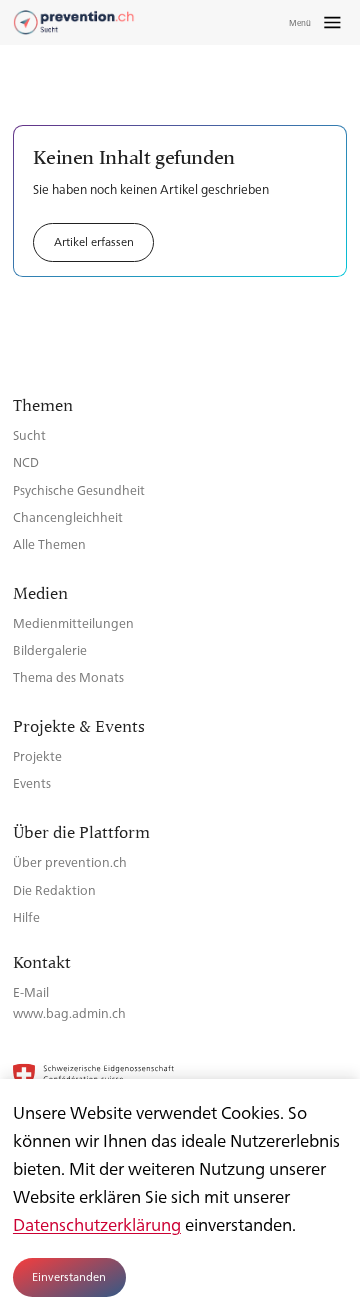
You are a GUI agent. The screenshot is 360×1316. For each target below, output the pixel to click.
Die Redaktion (54, 889)
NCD (26, 461)
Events (32, 782)
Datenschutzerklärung (97, 1224)
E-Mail (31, 991)
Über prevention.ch (70, 861)
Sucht (29, 434)
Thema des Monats (68, 676)
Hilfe (26, 916)
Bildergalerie (50, 649)
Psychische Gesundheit (79, 489)
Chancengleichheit (68, 516)
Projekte (37, 755)
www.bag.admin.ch (69, 1012)
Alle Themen (49, 543)
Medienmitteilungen (73, 622)
